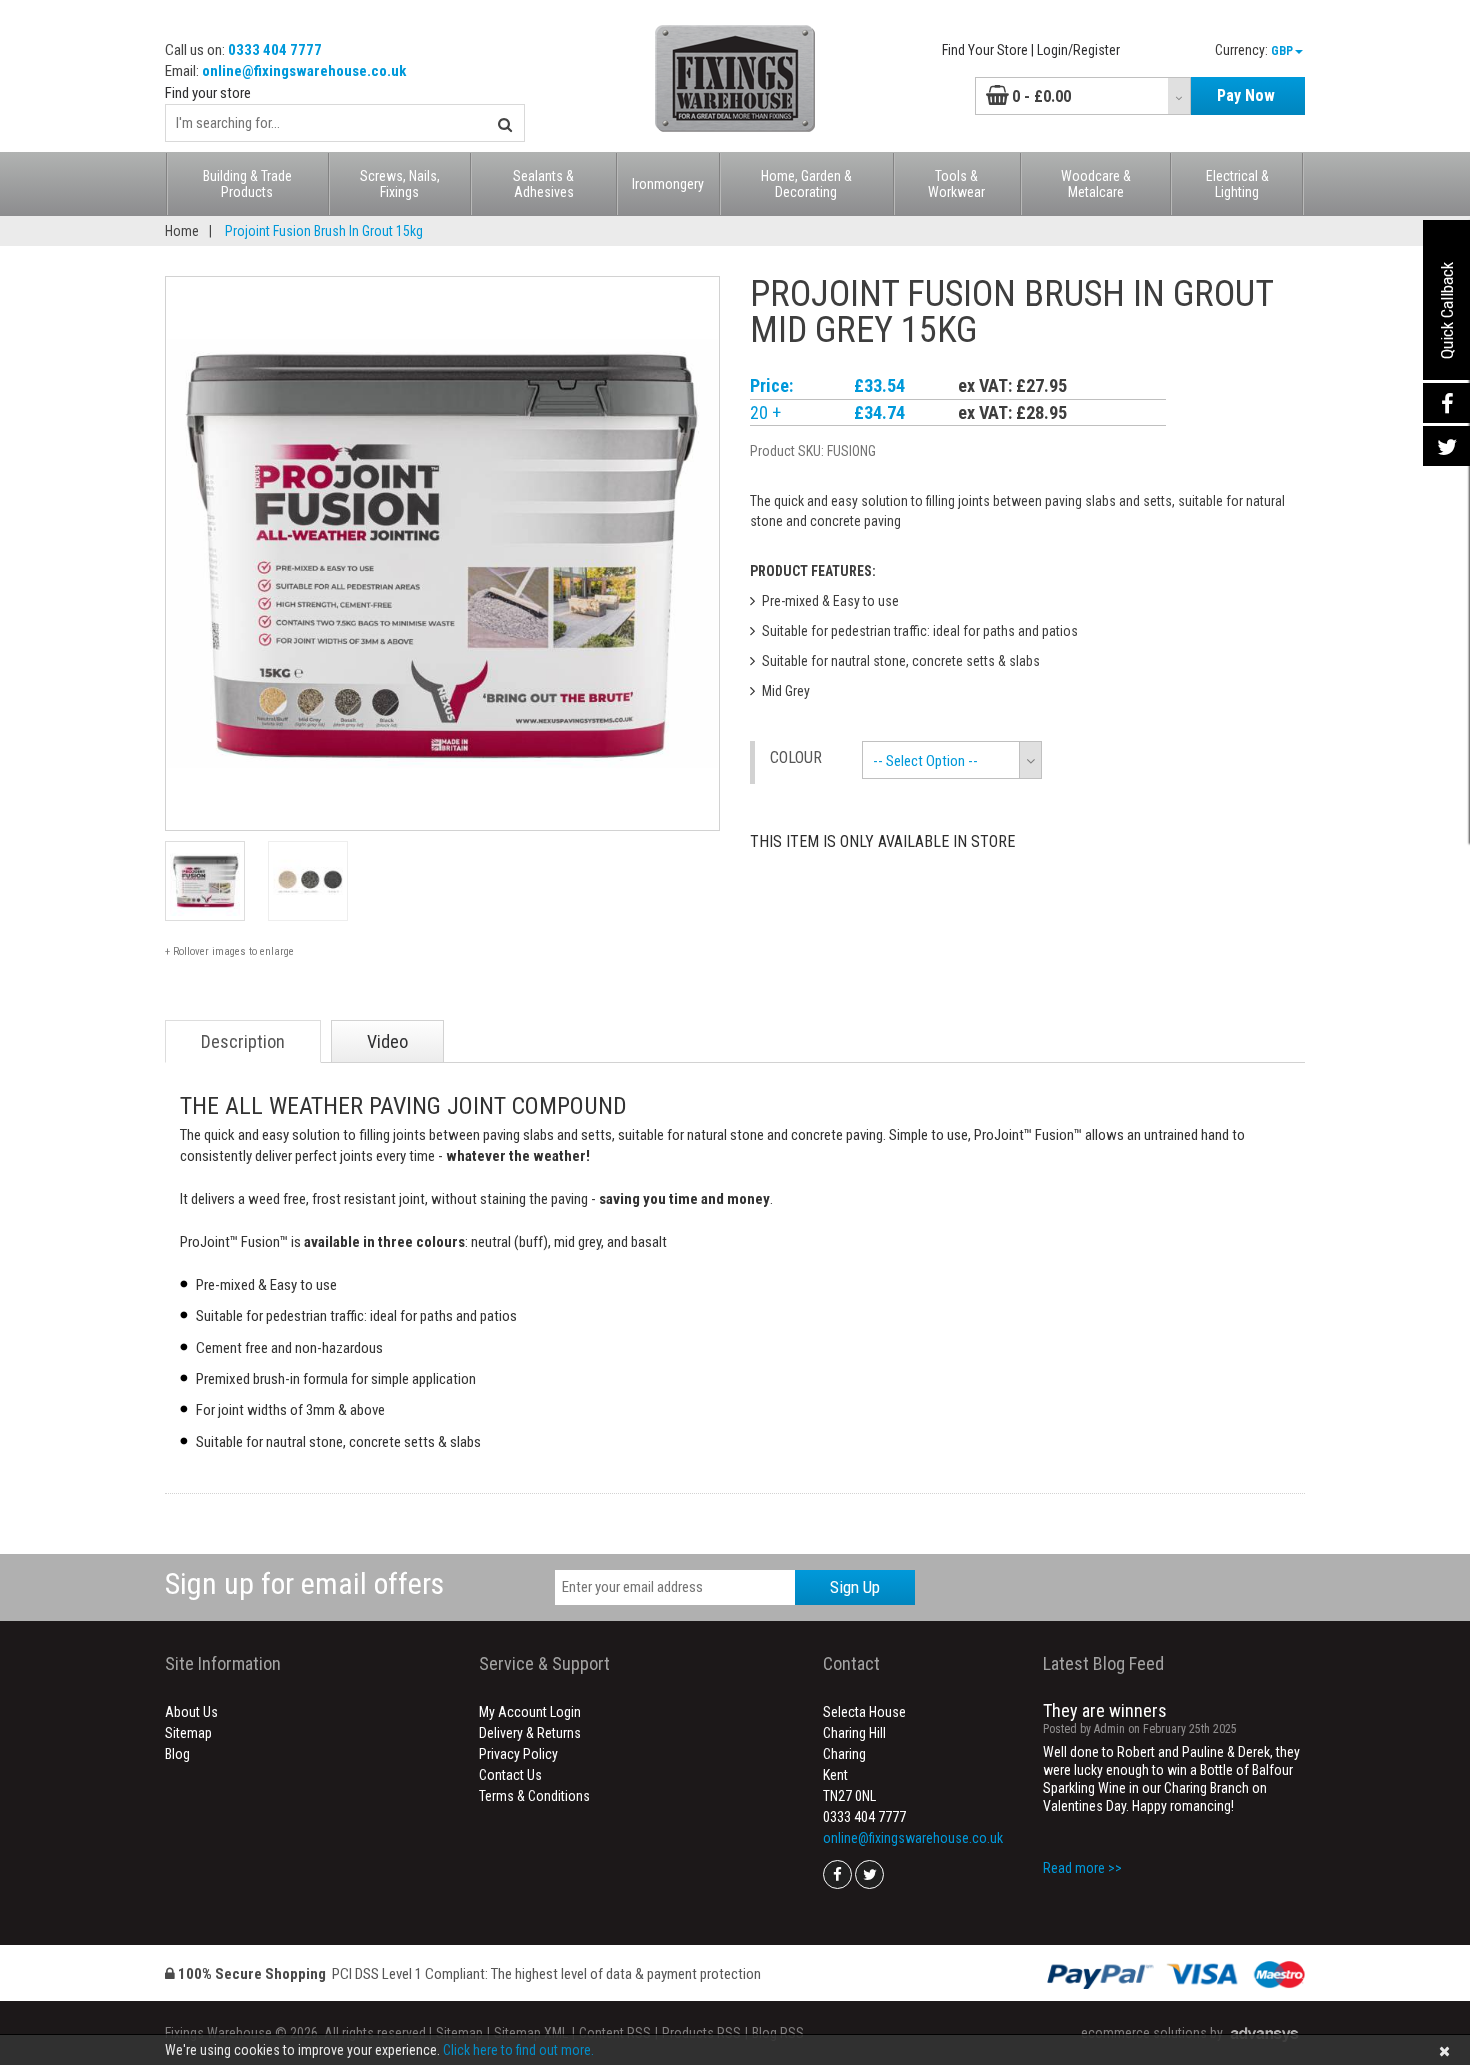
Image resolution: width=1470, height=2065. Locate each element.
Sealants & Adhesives (543, 184)
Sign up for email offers (304, 1583)
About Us (191, 1712)
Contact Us (510, 1775)
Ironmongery (668, 184)
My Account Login (530, 1712)
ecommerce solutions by (1152, 2033)
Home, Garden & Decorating (806, 184)
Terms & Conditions (534, 1796)
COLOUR (796, 757)
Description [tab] (243, 1041)
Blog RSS (778, 2033)
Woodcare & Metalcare (1096, 184)
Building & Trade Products (247, 184)
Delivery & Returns (530, 1733)
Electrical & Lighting (1237, 184)
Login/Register (1078, 50)
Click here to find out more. (518, 2050)
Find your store (208, 93)
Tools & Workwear (956, 184)
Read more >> (1082, 1868)
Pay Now (1246, 95)
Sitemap (188, 1733)
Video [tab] (387, 1041)
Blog (177, 1754)
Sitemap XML (531, 2033)
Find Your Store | (988, 50)
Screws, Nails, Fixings (400, 184)
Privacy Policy (518, 1754)
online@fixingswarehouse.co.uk (304, 71)
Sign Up (855, 1587)
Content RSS (615, 2033)
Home (182, 231)
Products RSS (701, 2033)
